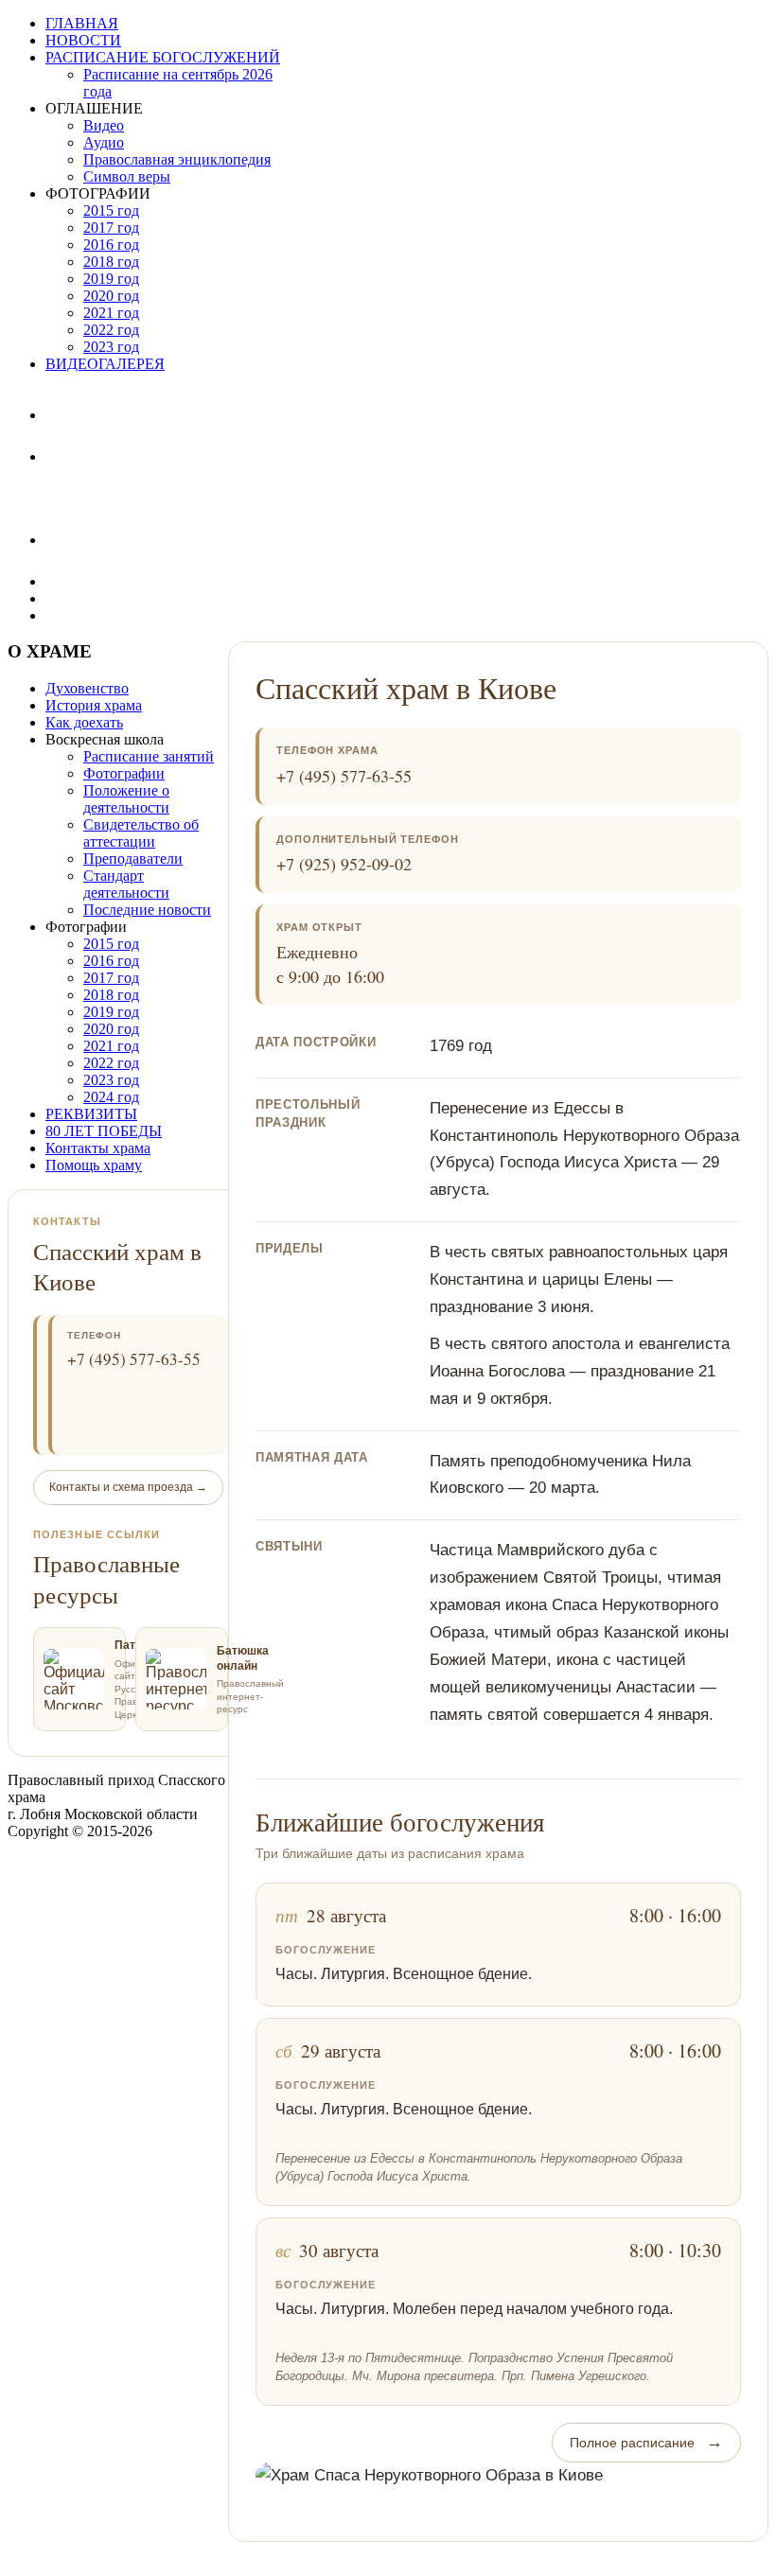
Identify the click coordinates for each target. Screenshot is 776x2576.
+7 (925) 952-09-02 (344, 864)
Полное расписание (646, 2442)
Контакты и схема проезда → (128, 1487)
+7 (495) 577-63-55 (344, 776)
